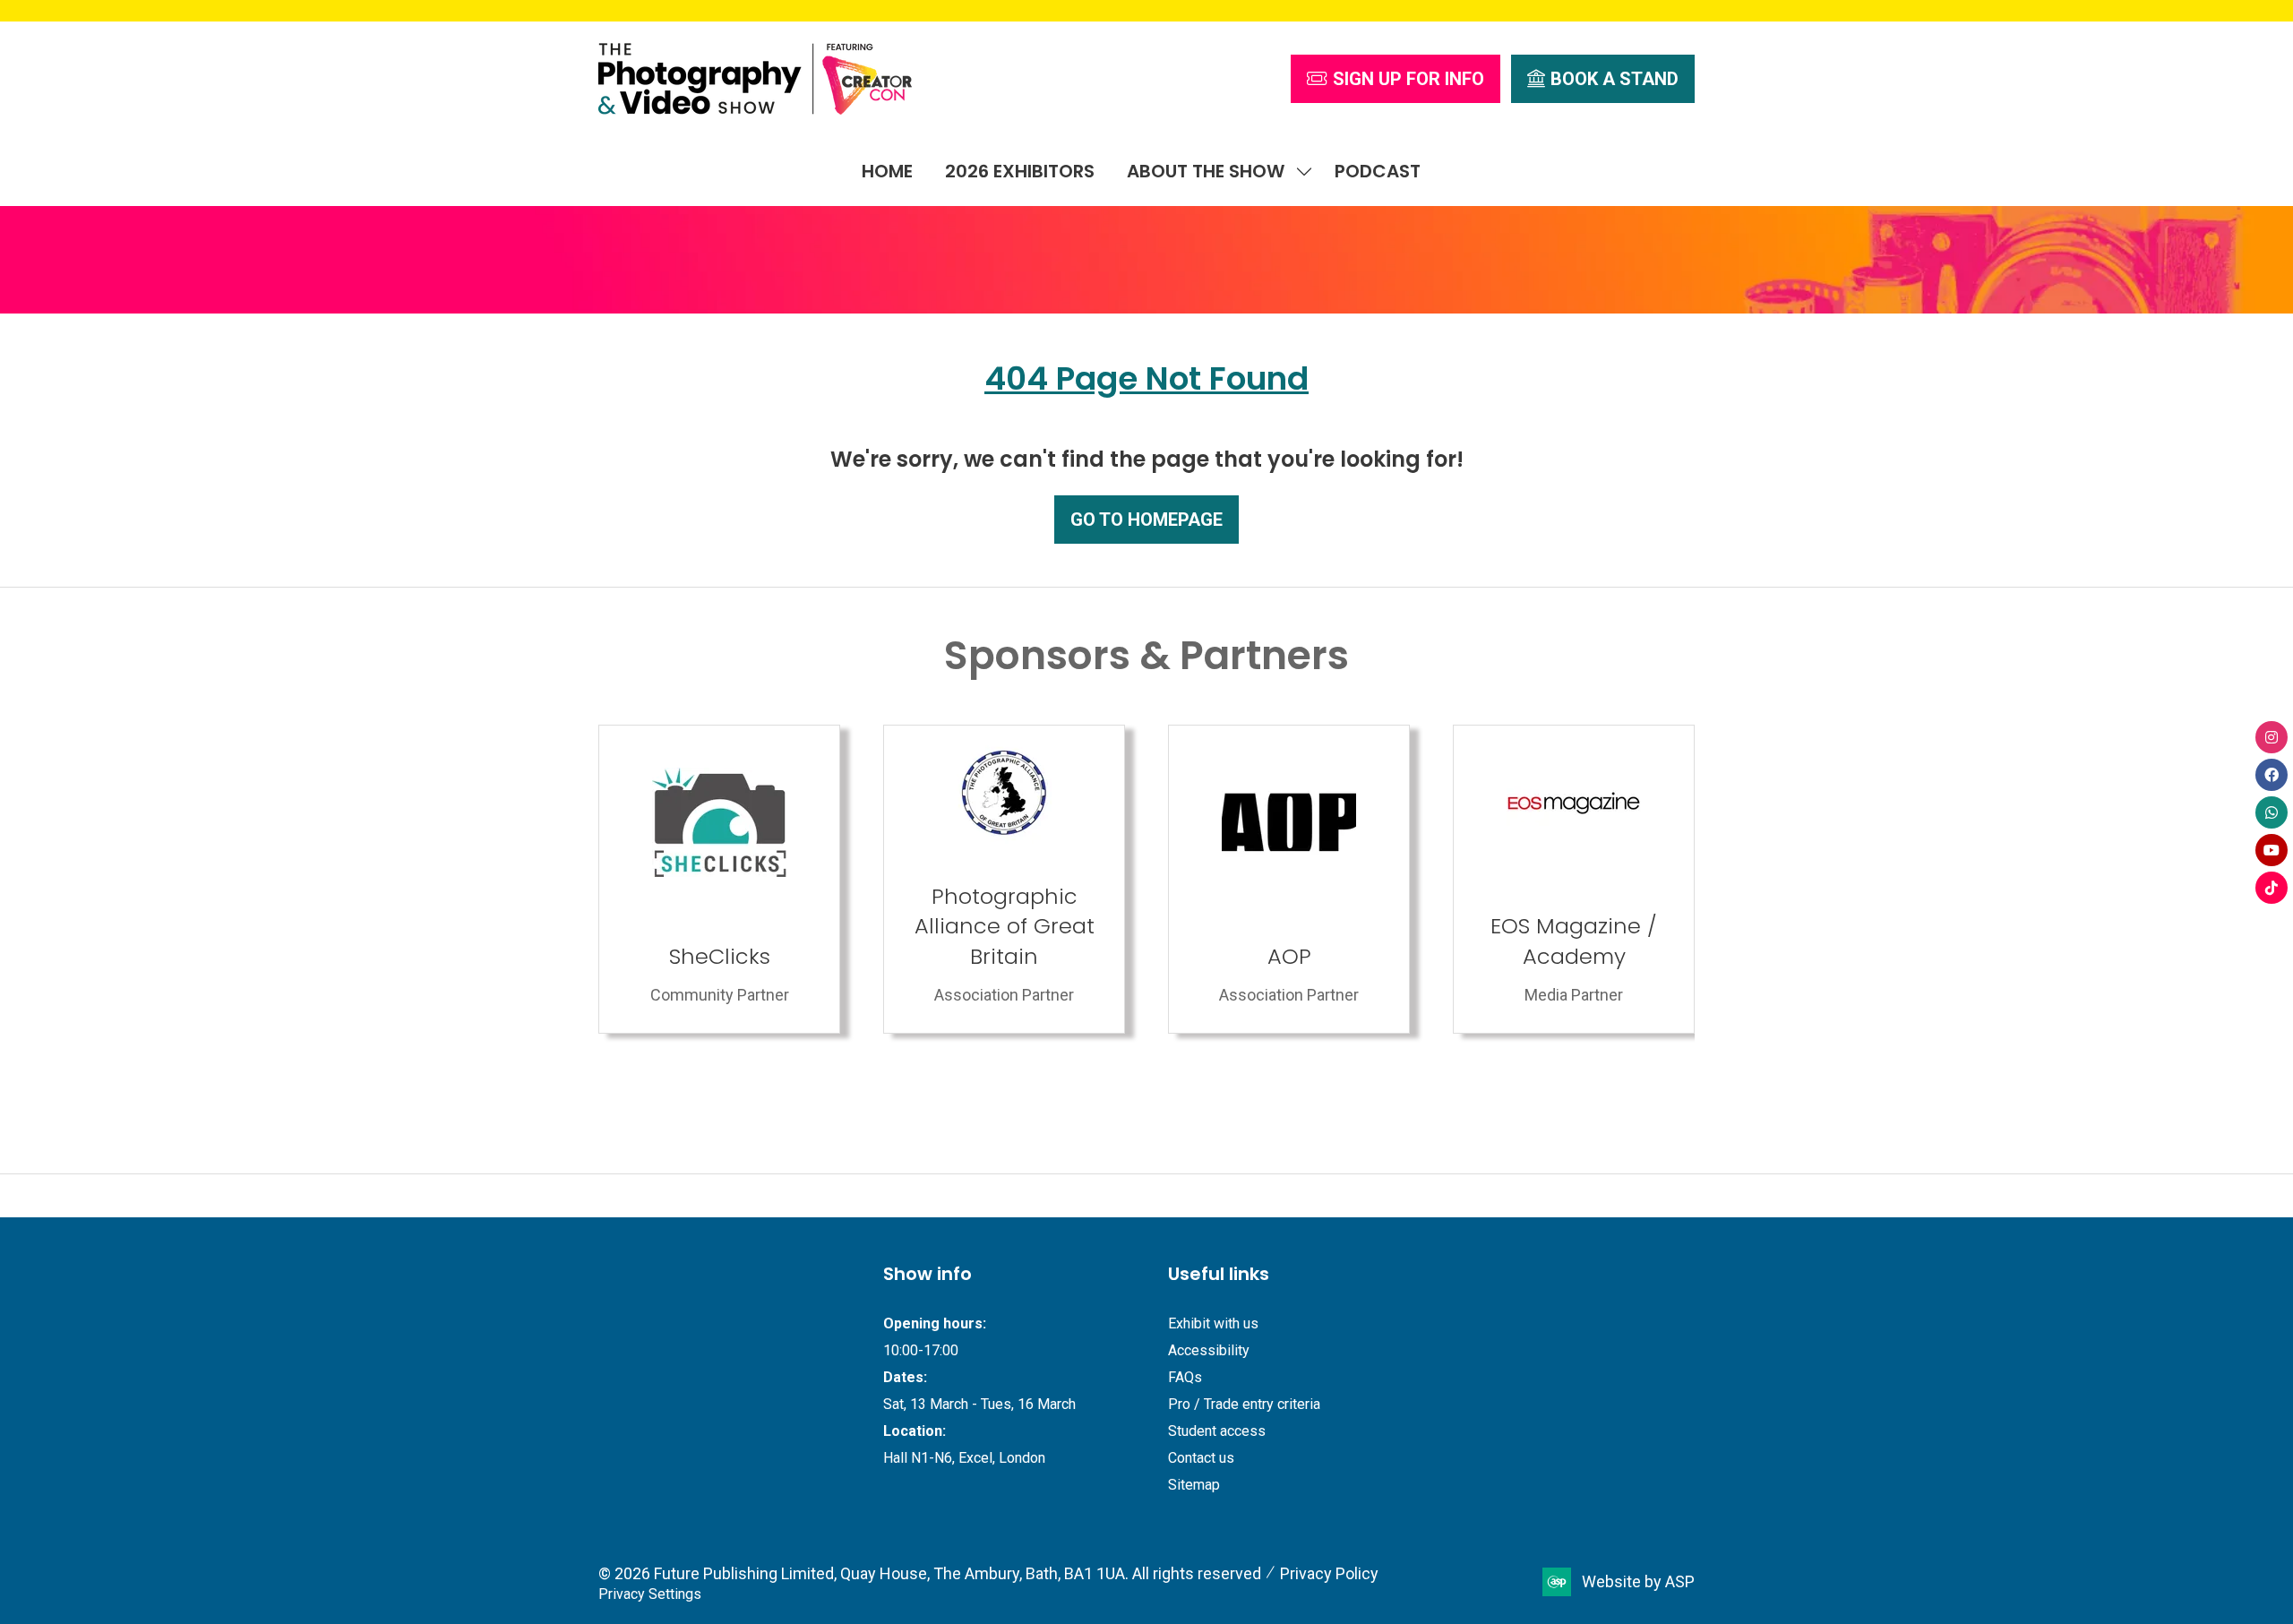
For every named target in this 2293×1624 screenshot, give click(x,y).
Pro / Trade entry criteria (1244, 1404)
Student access (1217, 1431)
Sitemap (1194, 1485)
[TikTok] (2272, 888)
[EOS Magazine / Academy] (1004, 879)
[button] (1396, 79)
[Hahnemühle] (1574, 879)
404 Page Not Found (1146, 378)
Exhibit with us (1213, 1323)
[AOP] (719, 879)
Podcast (1378, 171)
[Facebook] (2272, 775)
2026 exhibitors (1020, 171)
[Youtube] (2272, 850)
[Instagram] (2272, 737)
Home (887, 171)
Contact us (1201, 1458)
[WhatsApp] (2272, 812)
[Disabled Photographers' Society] (1289, 879)
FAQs (1185, 1377)
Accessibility (1209, 1350)
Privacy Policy (1329, 1573)
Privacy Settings (650, 1594)
